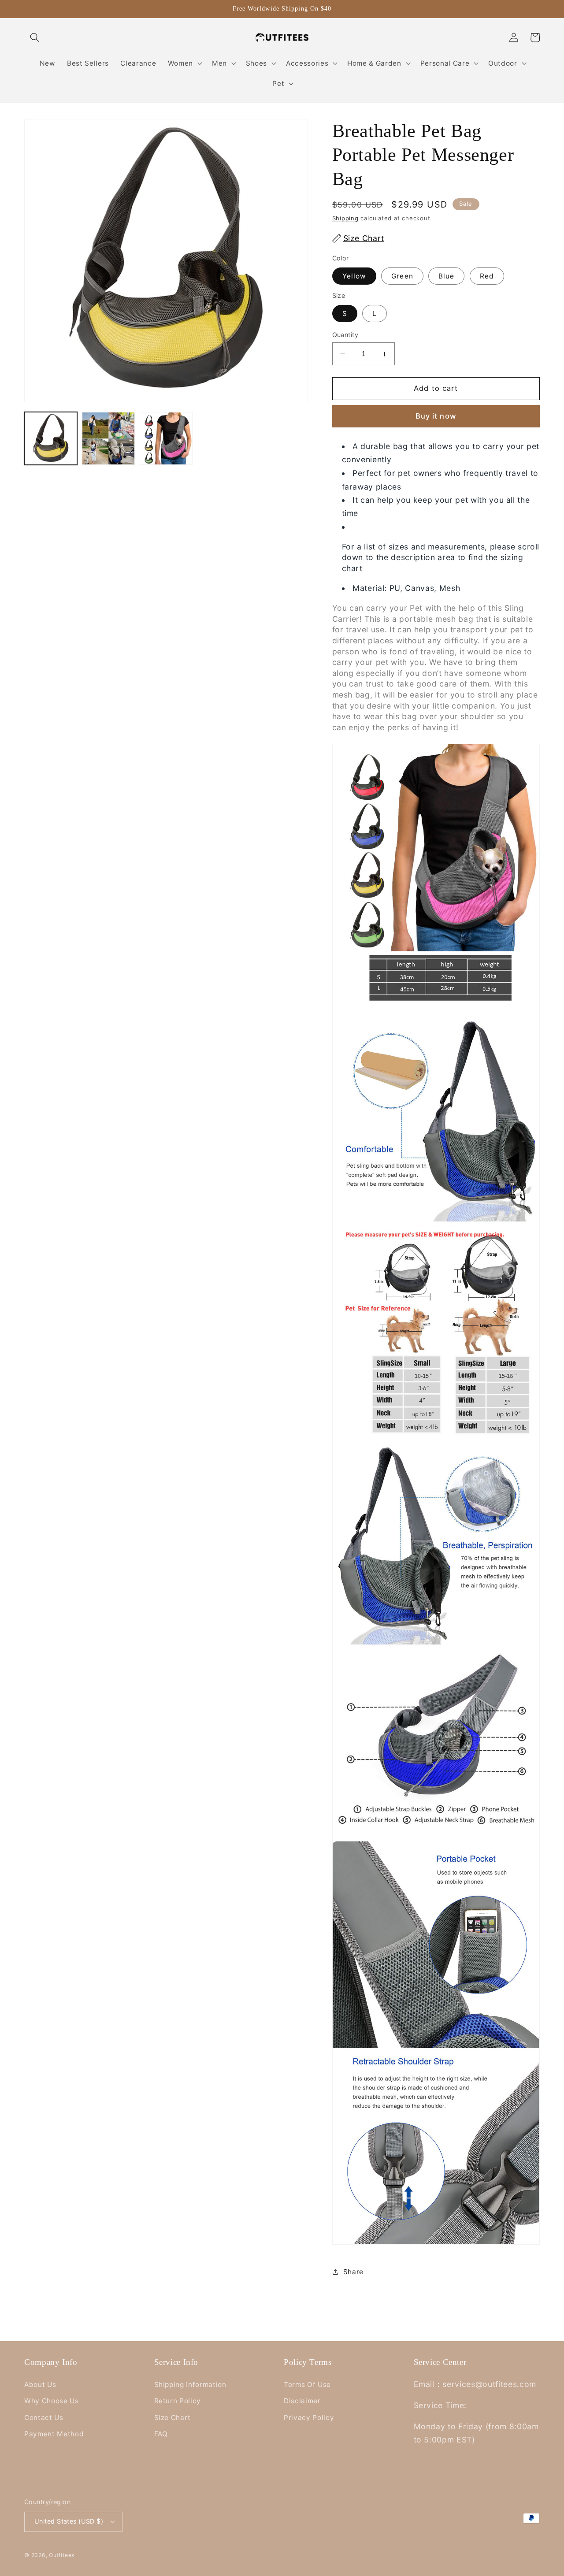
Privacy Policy (309, 2418)
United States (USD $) (69, 2521)
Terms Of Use (307, 2385)
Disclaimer (302, 2401)
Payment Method (54, 2434)
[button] (35, 37)
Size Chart (173, 2418)
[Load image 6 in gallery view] (166, 438)
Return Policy (178, 2401)
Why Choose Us (52, 2401)
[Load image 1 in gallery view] (51, 438)
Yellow (354, 276)
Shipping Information (190, 2385)
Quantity (345, 335)
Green (402, 276)
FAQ (161, 2434)
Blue (446, 276)
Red (487, 276)
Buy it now (436, 416)
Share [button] (353, 2272)
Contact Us (44, 2418)
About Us (40, 2385)
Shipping (345, 218)
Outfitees (62, 2555)
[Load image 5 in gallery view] (108, 438)
